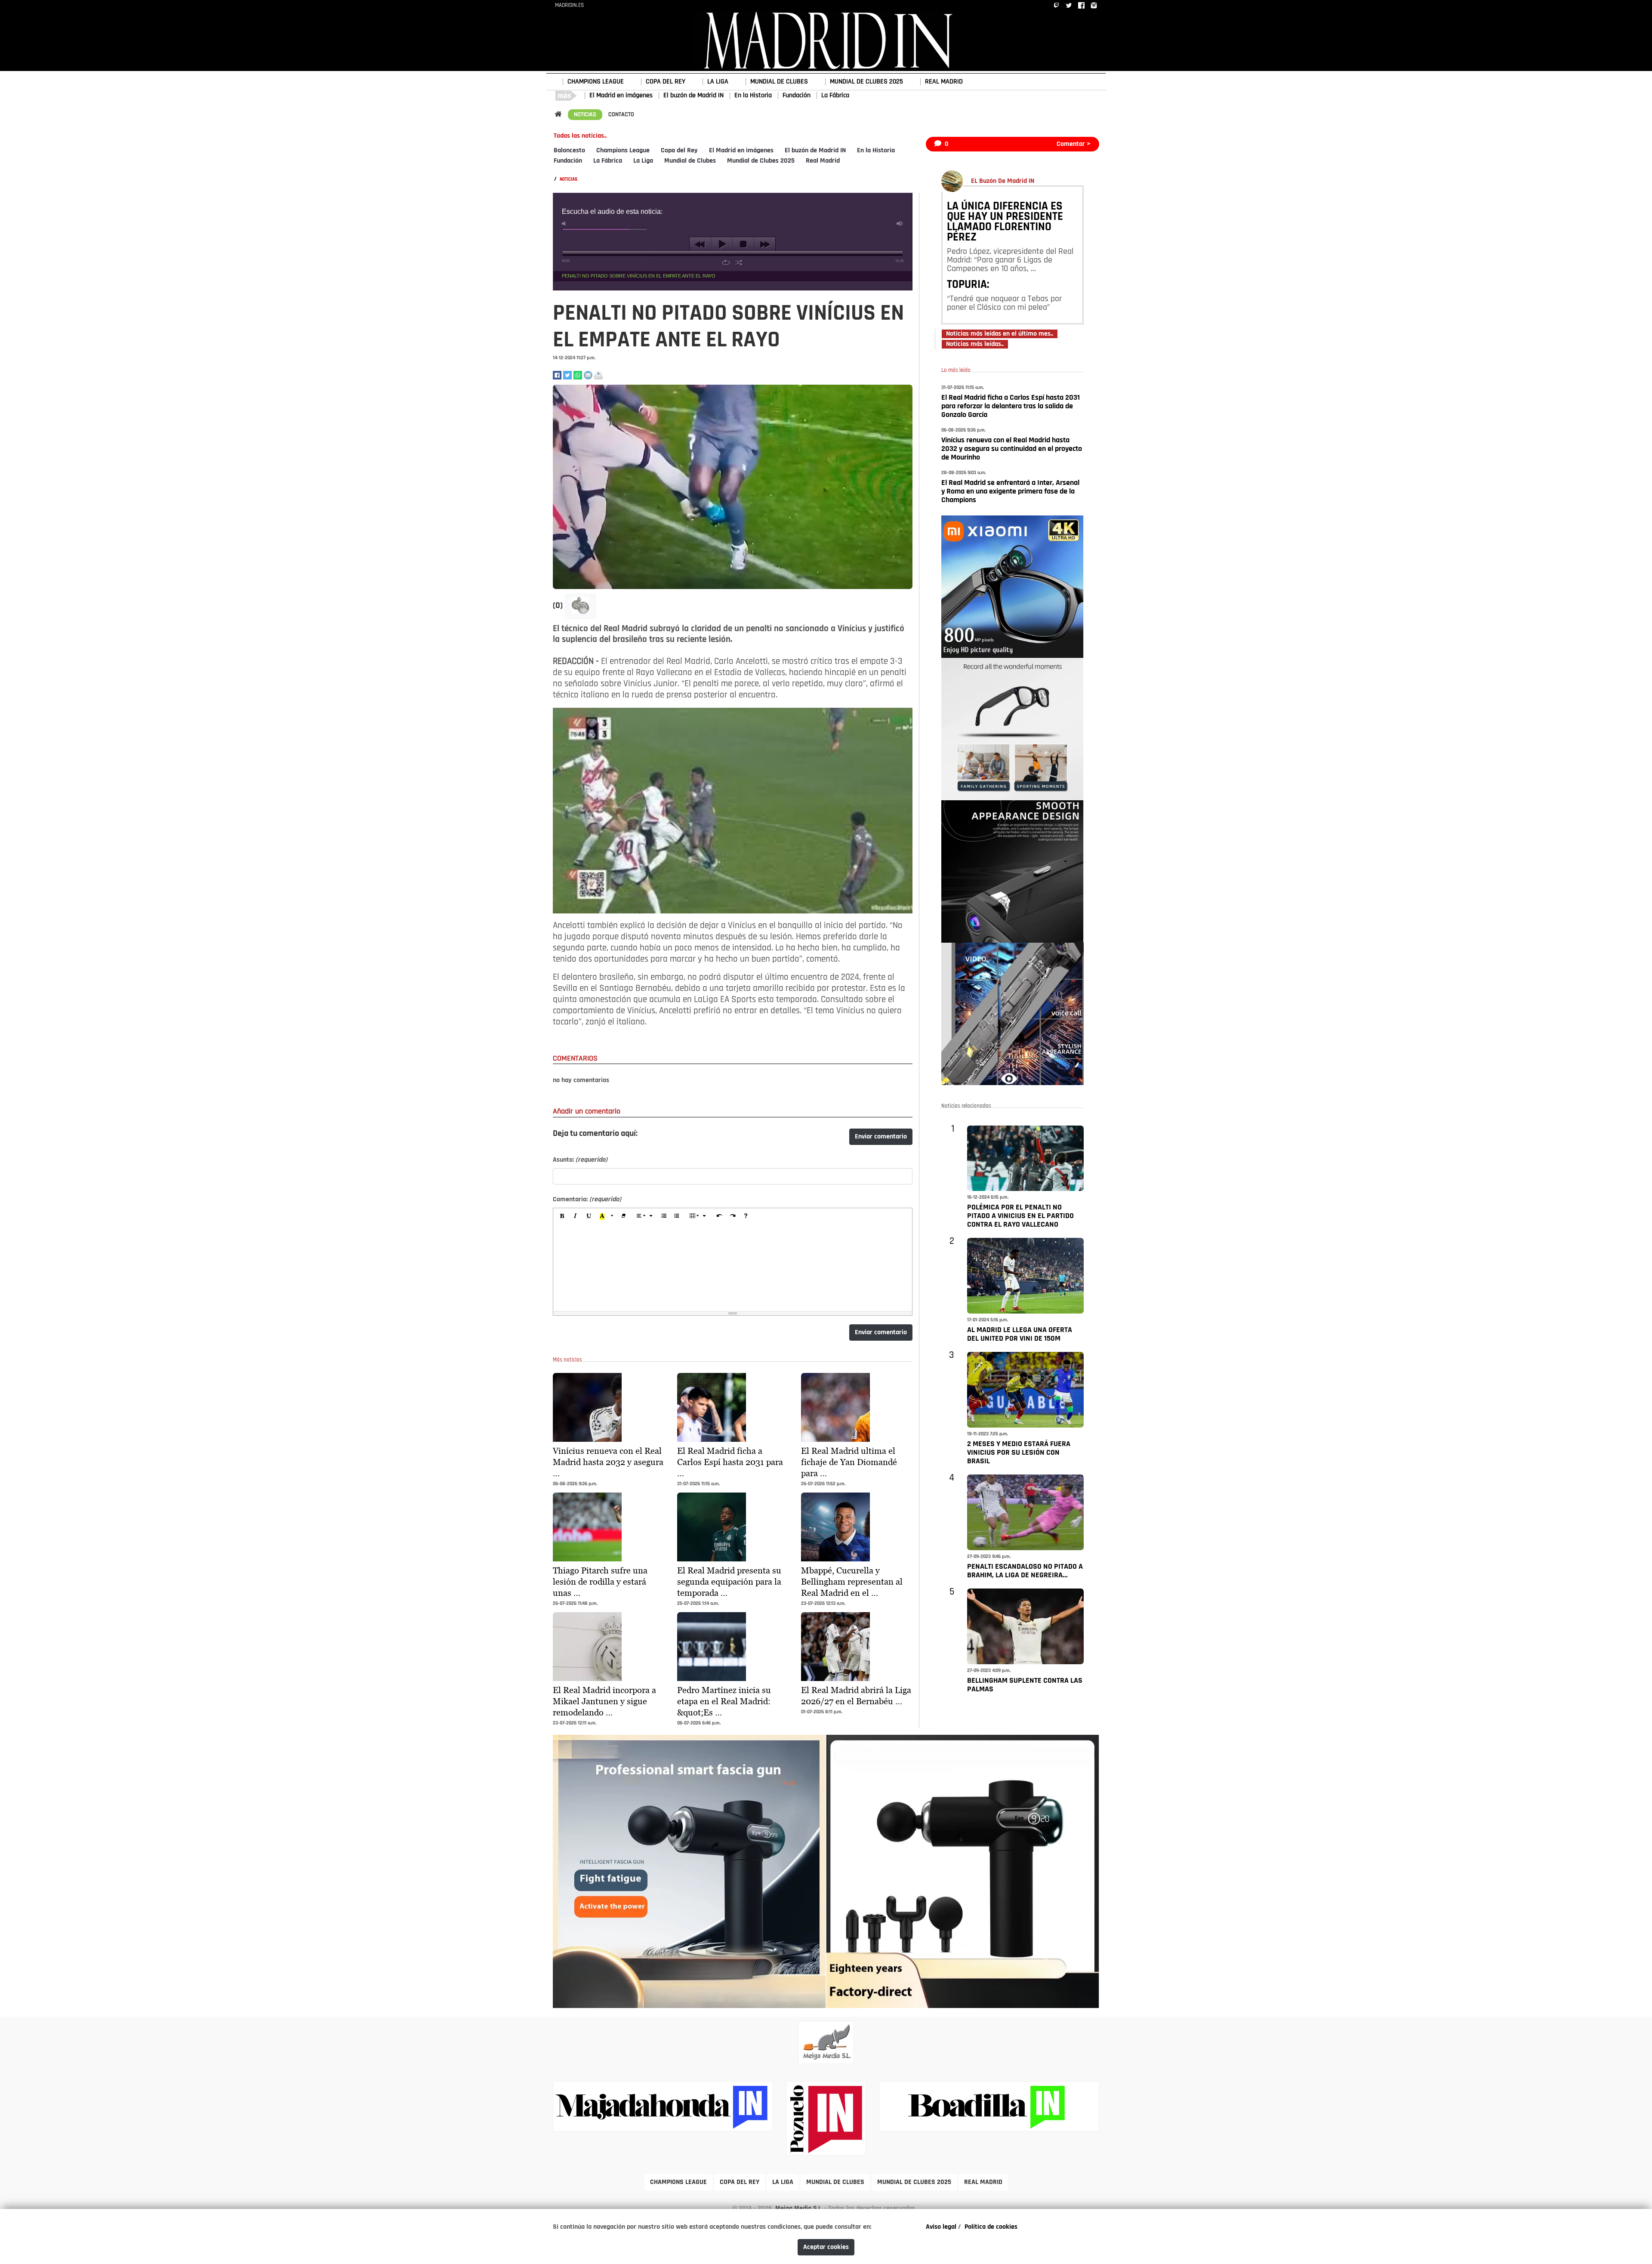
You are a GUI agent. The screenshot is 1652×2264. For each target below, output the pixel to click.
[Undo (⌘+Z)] (719, 1217)
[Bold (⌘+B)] (562, 1217)
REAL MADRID (944, 82)
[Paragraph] (645, 1217)
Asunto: (580, 1160)
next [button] (765, 244)
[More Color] (613, 1217)
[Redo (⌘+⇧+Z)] (733, 1217)
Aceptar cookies (826, 2247)
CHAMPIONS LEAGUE (596, 82)
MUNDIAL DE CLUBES (779, 82)
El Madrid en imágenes (621, 96)
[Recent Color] (602, 1217)
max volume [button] (900, 224)
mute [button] (565, 224)
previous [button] (700, 244)
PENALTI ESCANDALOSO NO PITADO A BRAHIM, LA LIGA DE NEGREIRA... (1025, 1571)
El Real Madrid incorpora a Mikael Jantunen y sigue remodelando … (604, 1701)
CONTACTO (621, 115)
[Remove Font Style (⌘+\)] (623, 1217)
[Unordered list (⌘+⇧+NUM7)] (677, 1217)
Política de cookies (991, 2227)
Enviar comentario (881, 1137)
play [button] (722, 244)
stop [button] (743, 244)
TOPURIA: (968, 285)
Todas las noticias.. (580, 136)
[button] (580, 606)
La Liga (643, 161)
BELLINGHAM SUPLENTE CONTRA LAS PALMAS (1025, 1685)
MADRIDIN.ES (569, 5)
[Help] (746, 1217)
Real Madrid (823, 161)
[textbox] (733, 1268)
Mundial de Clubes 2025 (761, 161)
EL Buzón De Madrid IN (1003, 181)
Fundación (797, 96)
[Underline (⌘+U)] (589, 1217)
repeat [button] (726, 262)
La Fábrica (835, 96)
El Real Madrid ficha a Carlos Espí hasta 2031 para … (730, 1462)
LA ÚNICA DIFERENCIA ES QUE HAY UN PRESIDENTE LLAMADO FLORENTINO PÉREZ (1005, 222)
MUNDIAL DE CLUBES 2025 (866, 82)
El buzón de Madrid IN (693, 96)
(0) (559, 606)
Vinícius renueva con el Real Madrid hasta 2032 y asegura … (608, 1462)
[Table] (698, 1217)
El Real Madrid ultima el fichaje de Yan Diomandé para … (849, 1462)
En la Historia (753, 96)
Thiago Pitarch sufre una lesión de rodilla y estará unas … (600, 1582)
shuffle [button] (739, 262)
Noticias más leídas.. (975, 344)
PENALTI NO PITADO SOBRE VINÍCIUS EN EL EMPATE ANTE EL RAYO (639, 276)
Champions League (623, 151)
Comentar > (1074, 144)
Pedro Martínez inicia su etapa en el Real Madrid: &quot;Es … (724, 1701)
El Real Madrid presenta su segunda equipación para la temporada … (729, 1582)
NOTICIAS (585, 115)
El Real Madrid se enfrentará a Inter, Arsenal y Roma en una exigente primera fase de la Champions (1010, 492)
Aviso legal (941, 2227)
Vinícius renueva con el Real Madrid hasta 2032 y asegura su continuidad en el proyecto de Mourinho (1012, 449)
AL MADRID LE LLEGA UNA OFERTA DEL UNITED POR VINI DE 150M (1020, 1335)
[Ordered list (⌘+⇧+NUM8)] (663, 1217)
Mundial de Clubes (690, 161)
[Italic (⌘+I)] (576, 1217)
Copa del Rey (679, 151)
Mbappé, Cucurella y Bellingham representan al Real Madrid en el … (852, 1582)
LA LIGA (718, 82)
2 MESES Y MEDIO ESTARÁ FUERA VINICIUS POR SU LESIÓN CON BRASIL (1019, 1453)
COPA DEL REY (666, 82)
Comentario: (587, 1200)
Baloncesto (569, 151)
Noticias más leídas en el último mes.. (1000, 334)
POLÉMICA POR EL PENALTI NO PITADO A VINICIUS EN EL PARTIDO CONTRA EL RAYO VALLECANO (1020, 1216)
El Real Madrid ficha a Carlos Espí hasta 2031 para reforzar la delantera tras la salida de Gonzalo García (1011, 407)
